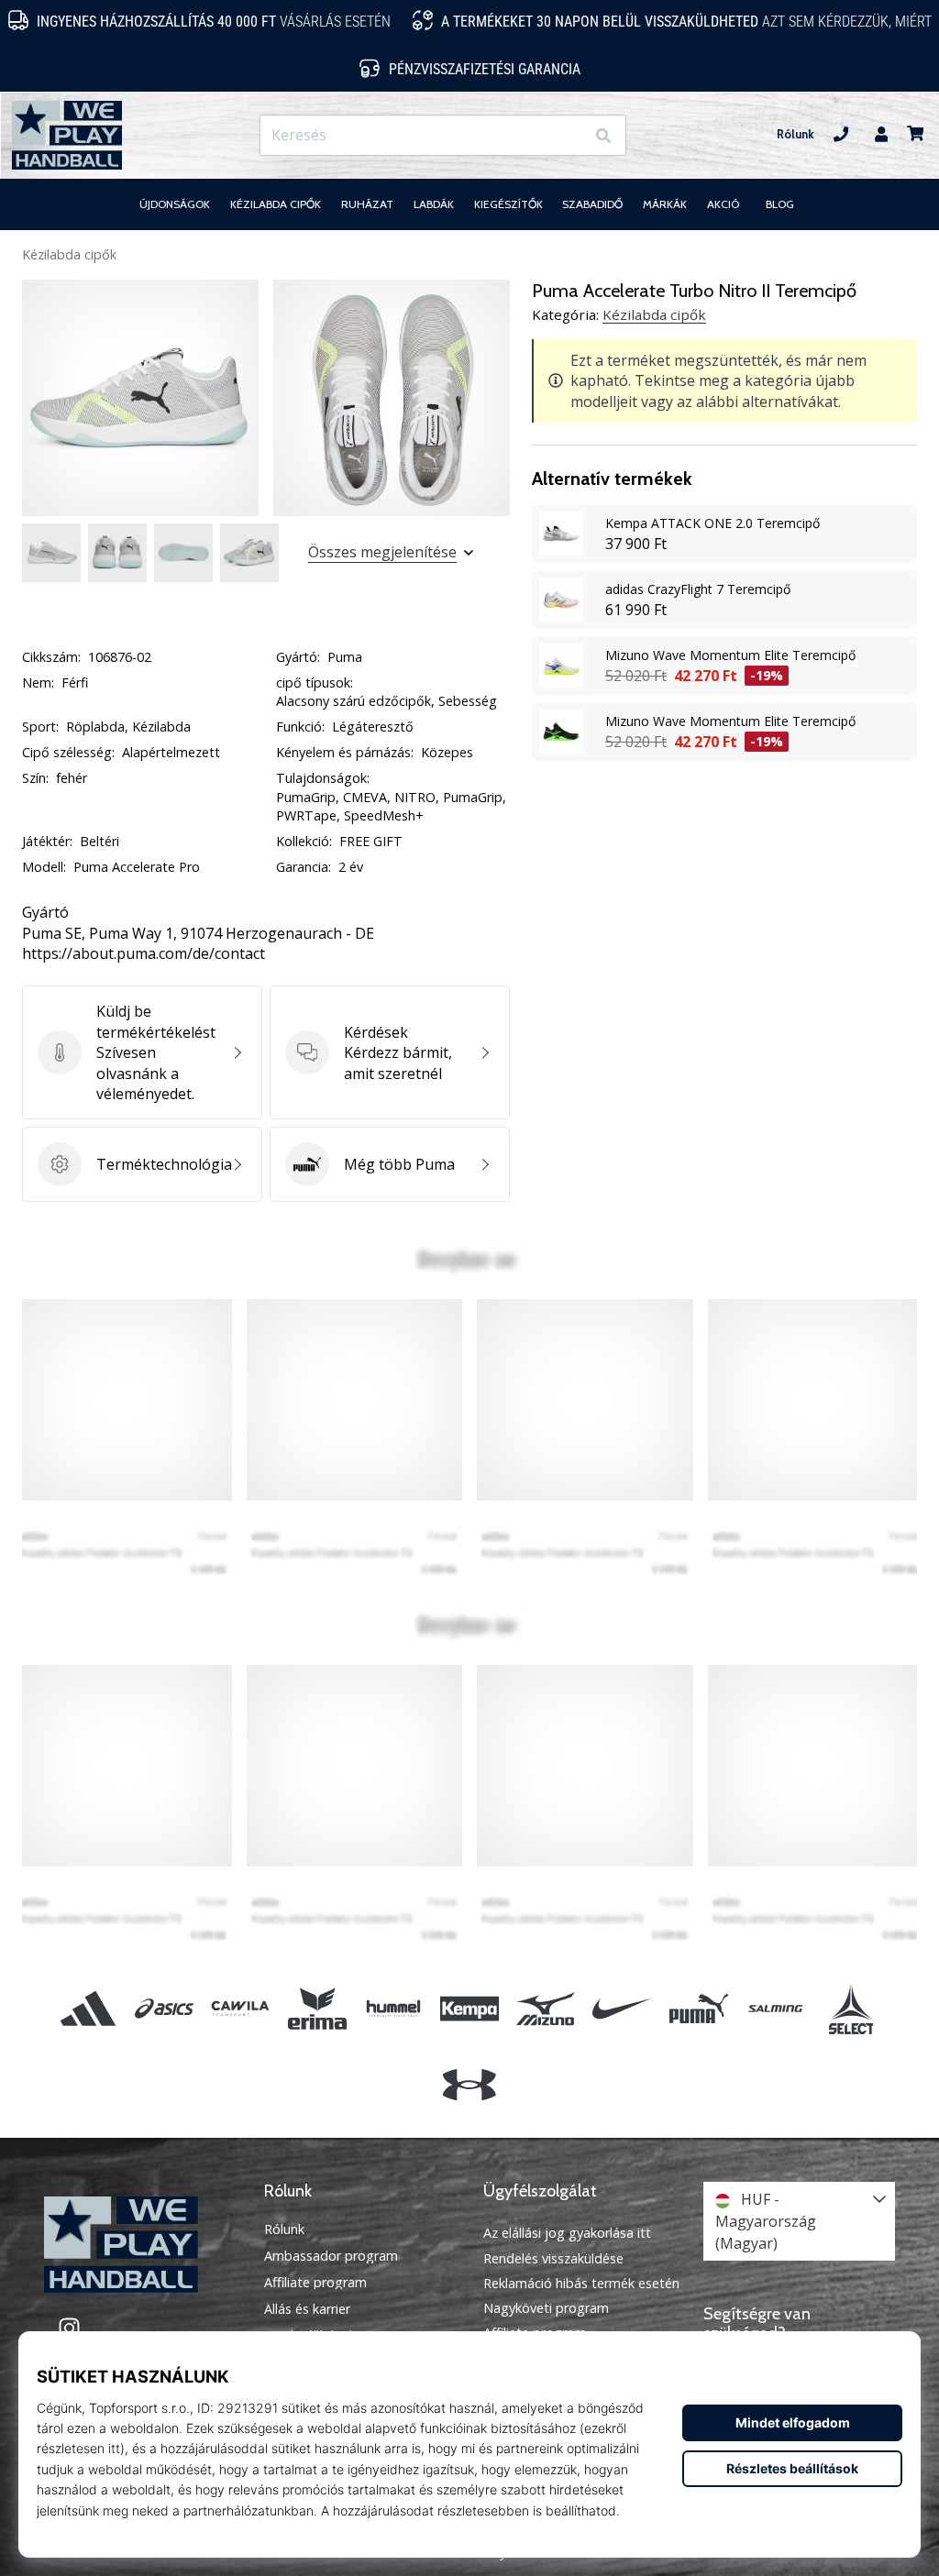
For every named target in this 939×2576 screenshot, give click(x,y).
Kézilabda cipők (69, 254)
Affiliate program (315, 2283)
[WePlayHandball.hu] (140, 2245)
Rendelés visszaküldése (553, 2258)
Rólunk (795, 134)
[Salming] (774, 2008)
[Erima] (317, 2008)
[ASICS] (165, 2008)
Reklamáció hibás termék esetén (581, 2283)
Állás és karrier (307, 2309)
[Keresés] (603, 135)
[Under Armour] (469, 2085)
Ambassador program (331, 2256)
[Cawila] (241, 2008)
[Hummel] (393, 2008)
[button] (570, 135)
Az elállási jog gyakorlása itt (567, 2233)
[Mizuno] (546, 2008)
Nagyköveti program (546, 2308)
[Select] (851, 2008)
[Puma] (698, 2008)
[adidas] (88, 2008)
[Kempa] (469, 2008)
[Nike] (622, 2008)
